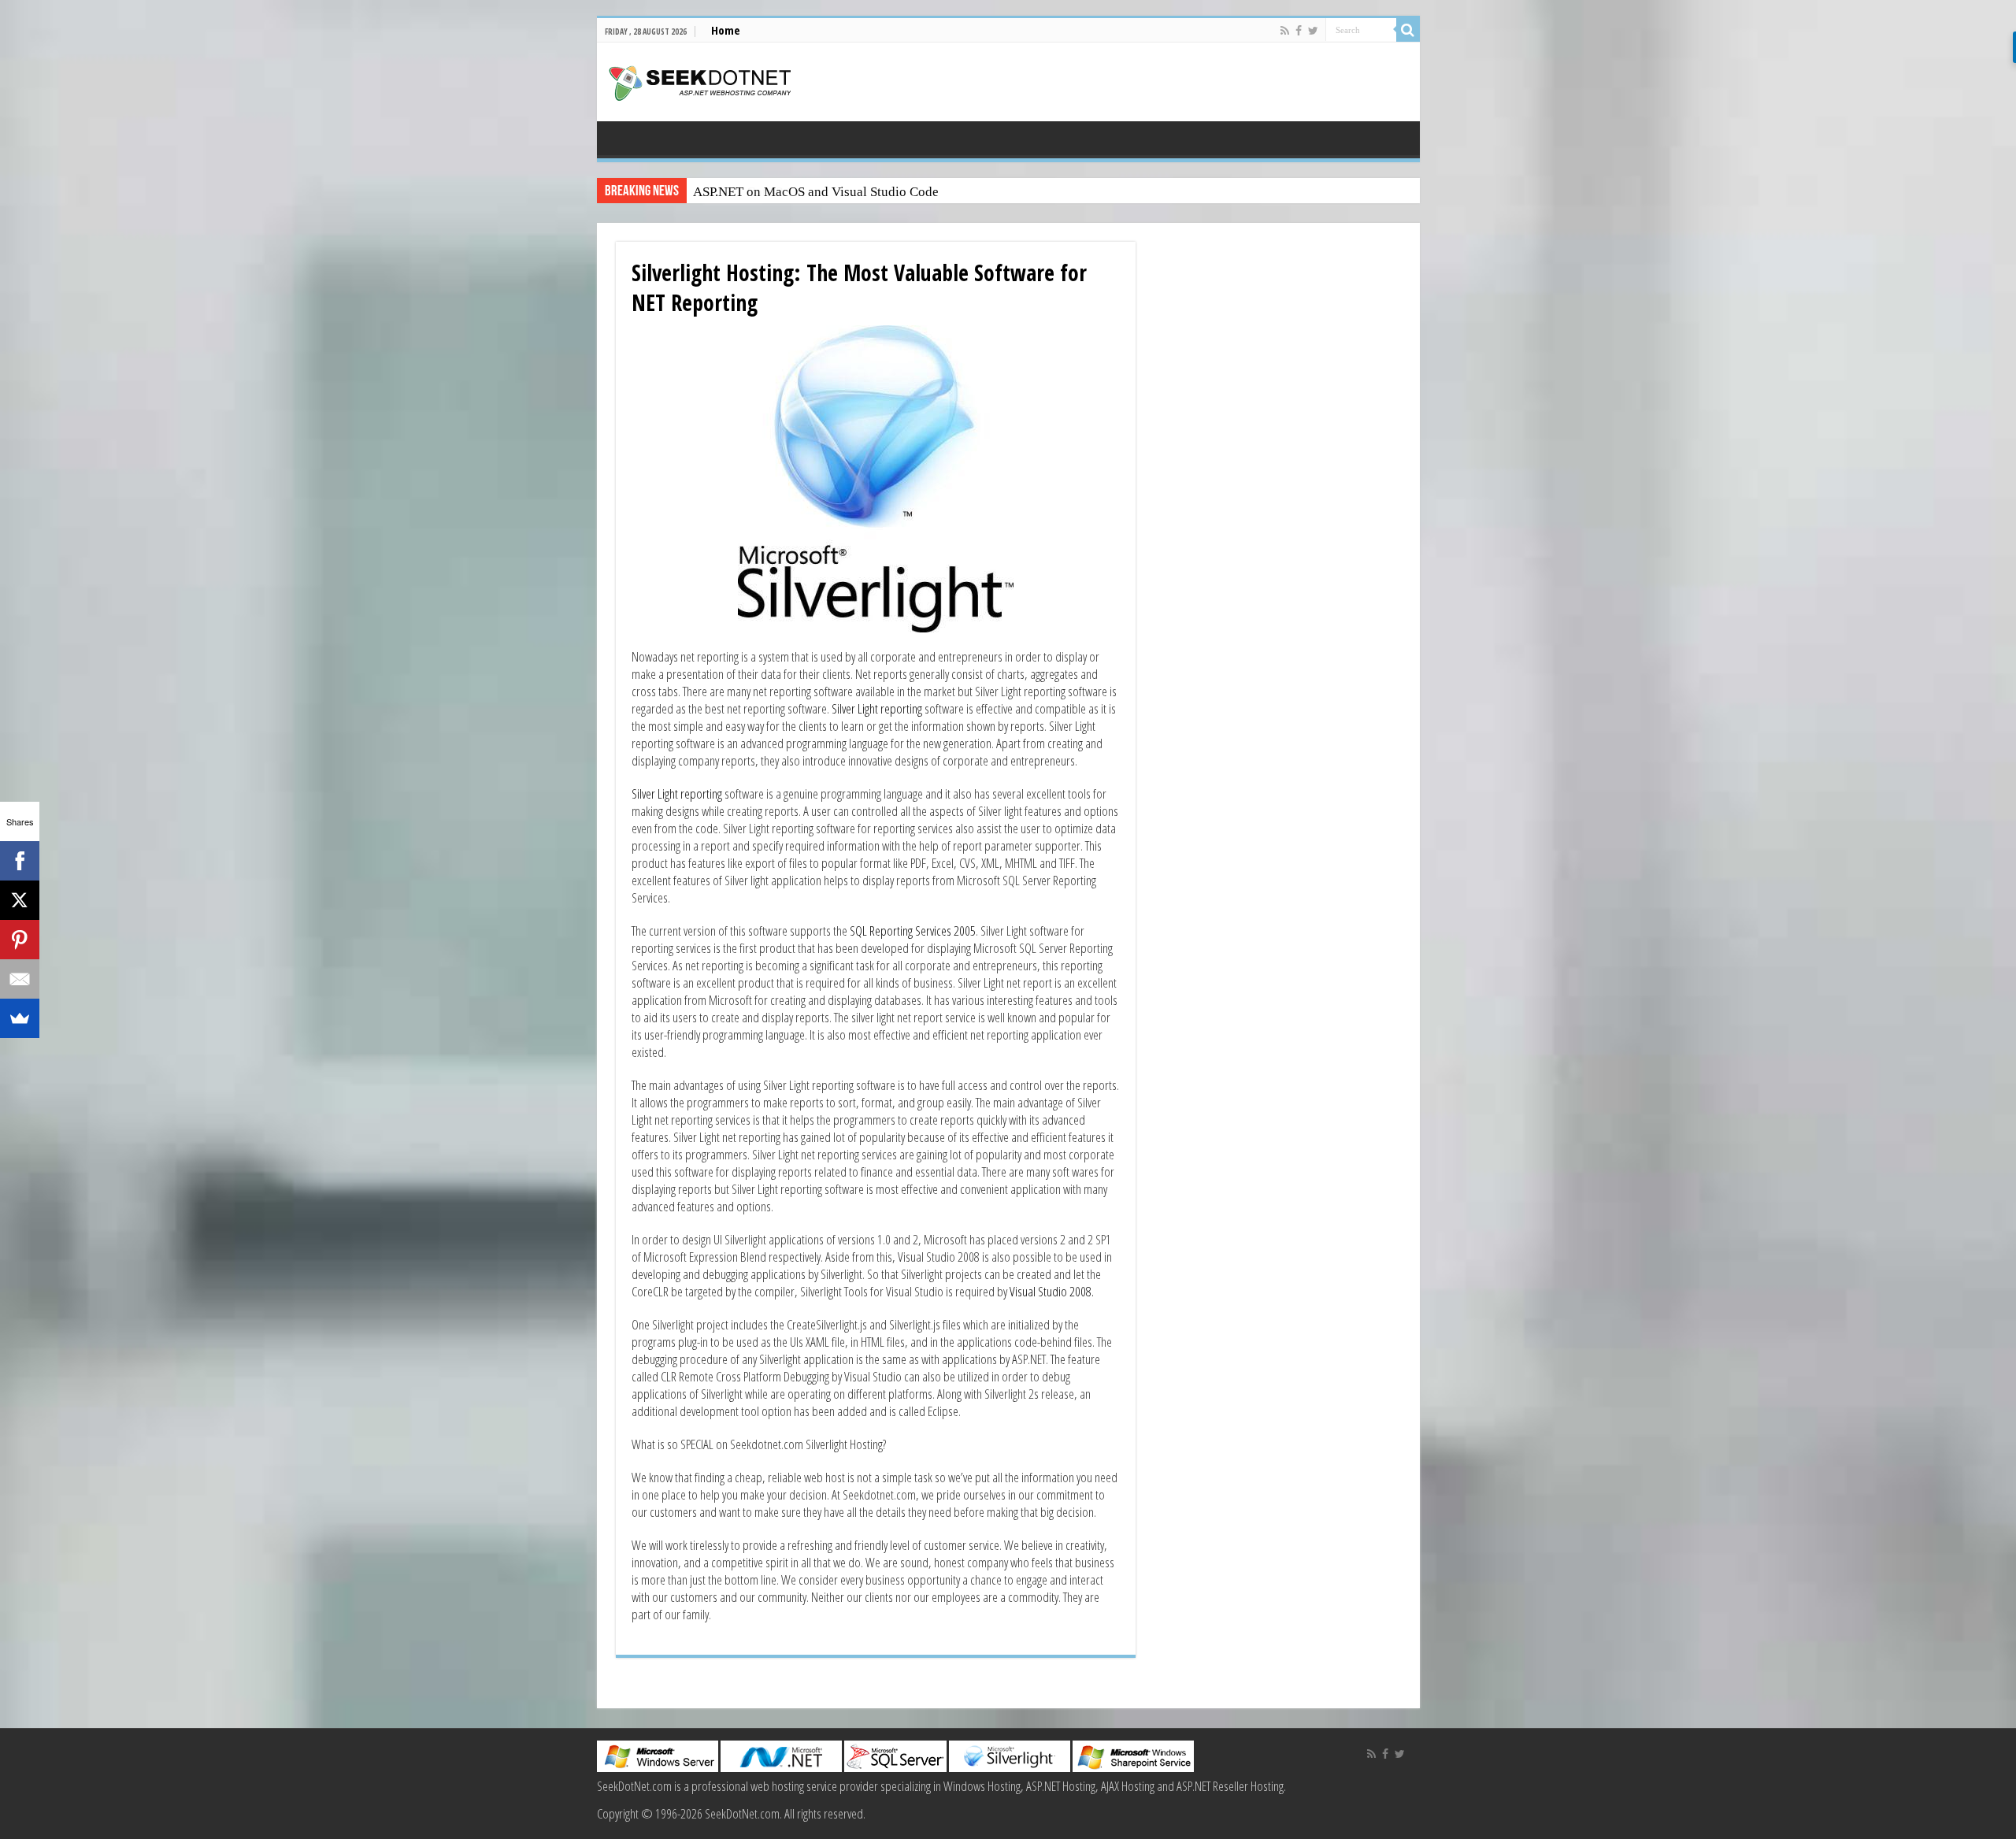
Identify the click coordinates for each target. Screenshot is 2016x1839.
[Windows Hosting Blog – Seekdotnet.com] (700, 81)
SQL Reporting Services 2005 (912, 931)
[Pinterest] (20, 940)
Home (726, 30)
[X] (20, 900)
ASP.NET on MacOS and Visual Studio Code (816, 192)
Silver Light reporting (877, 708)
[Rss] (1285, 31)
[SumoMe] (20, 1018)
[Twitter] (1313, 31)
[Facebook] (1299, 31)
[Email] (20, 979)
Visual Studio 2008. (1052, 1291)
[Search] (1408, 30)
